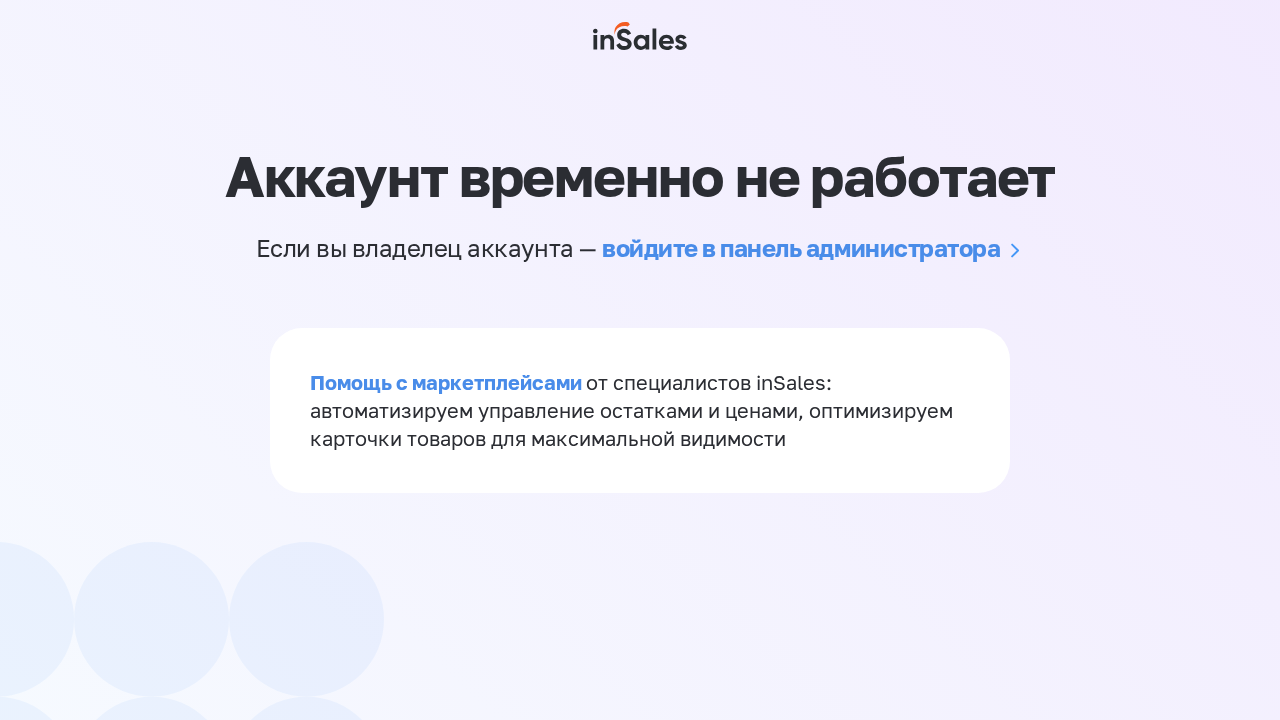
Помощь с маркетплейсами (448, 382)
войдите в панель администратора (801, 247)
